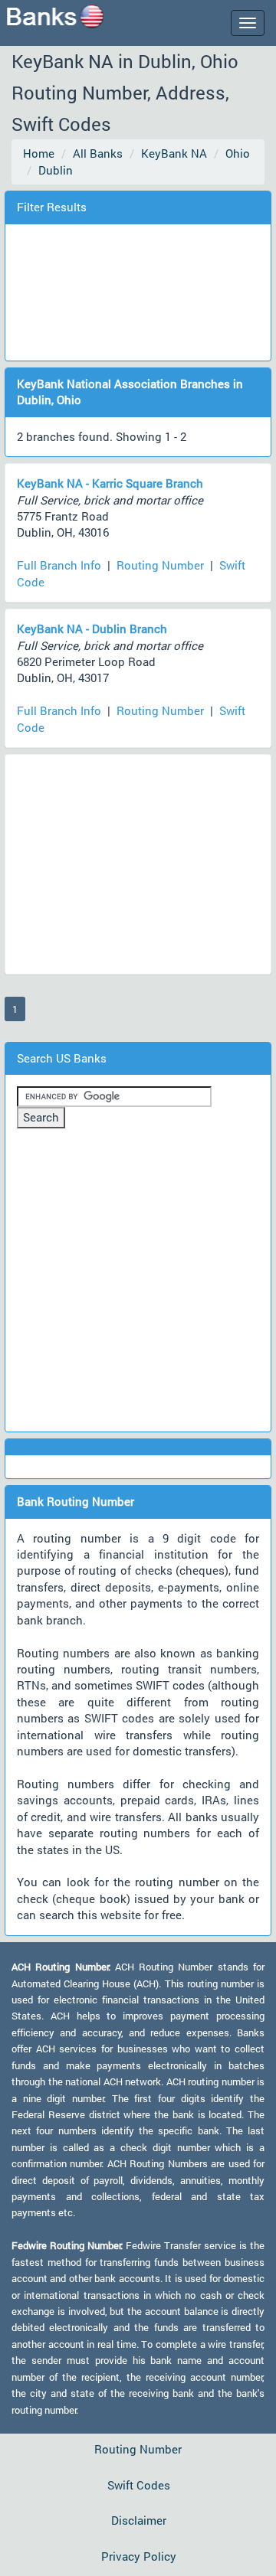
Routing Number (160, 565)
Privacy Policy (139, 2556)
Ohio (238, 153)
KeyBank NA (174, 153)
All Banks (98, 153)
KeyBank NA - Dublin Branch (92, 628)
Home (39, 153)
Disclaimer (139, 2520)
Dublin (56, 170)
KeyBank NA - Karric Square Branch (110, 483)
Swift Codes (139, 2485)
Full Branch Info (59, 565)
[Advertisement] (140, 290)
